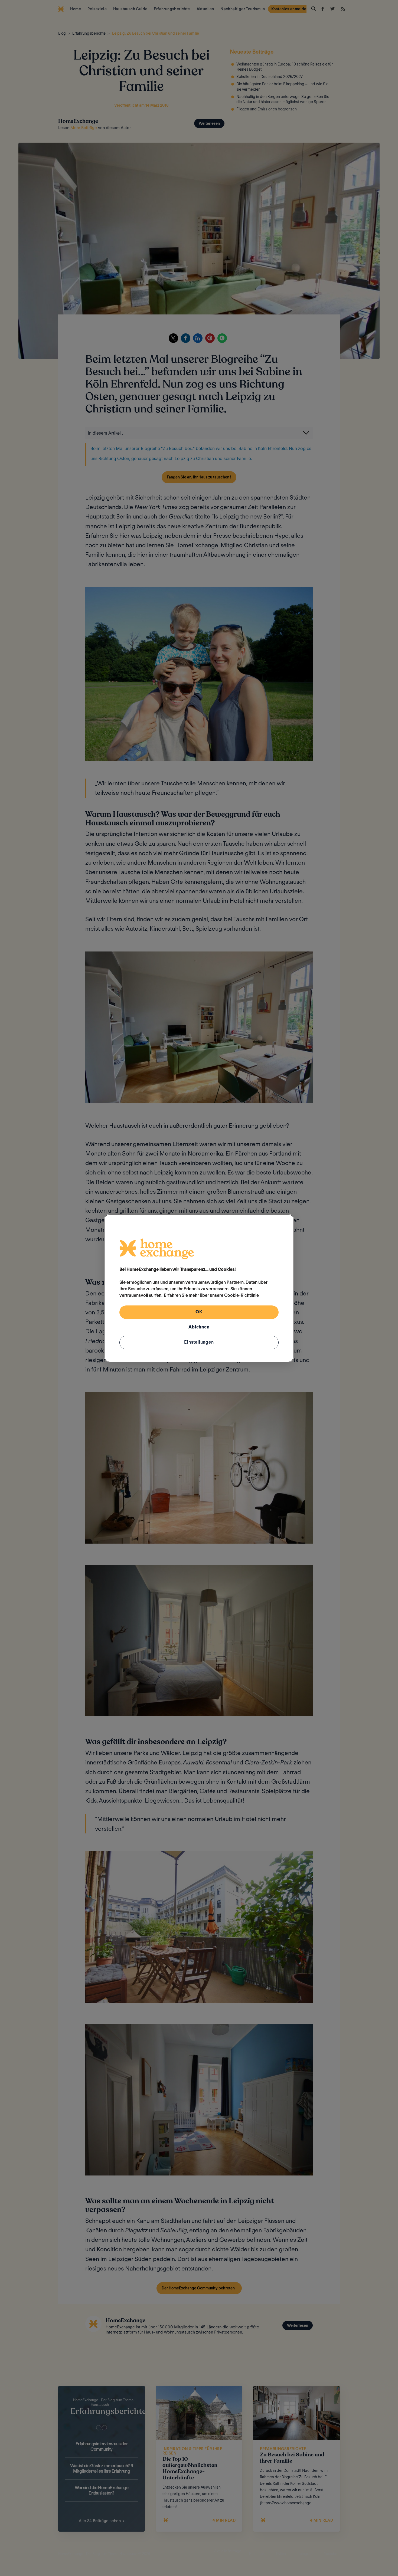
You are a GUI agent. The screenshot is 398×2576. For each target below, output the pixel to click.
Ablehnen (199, 1327)
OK (199, 1312)
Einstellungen (199, 1342)
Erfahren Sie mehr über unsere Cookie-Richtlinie (211, 1295)
